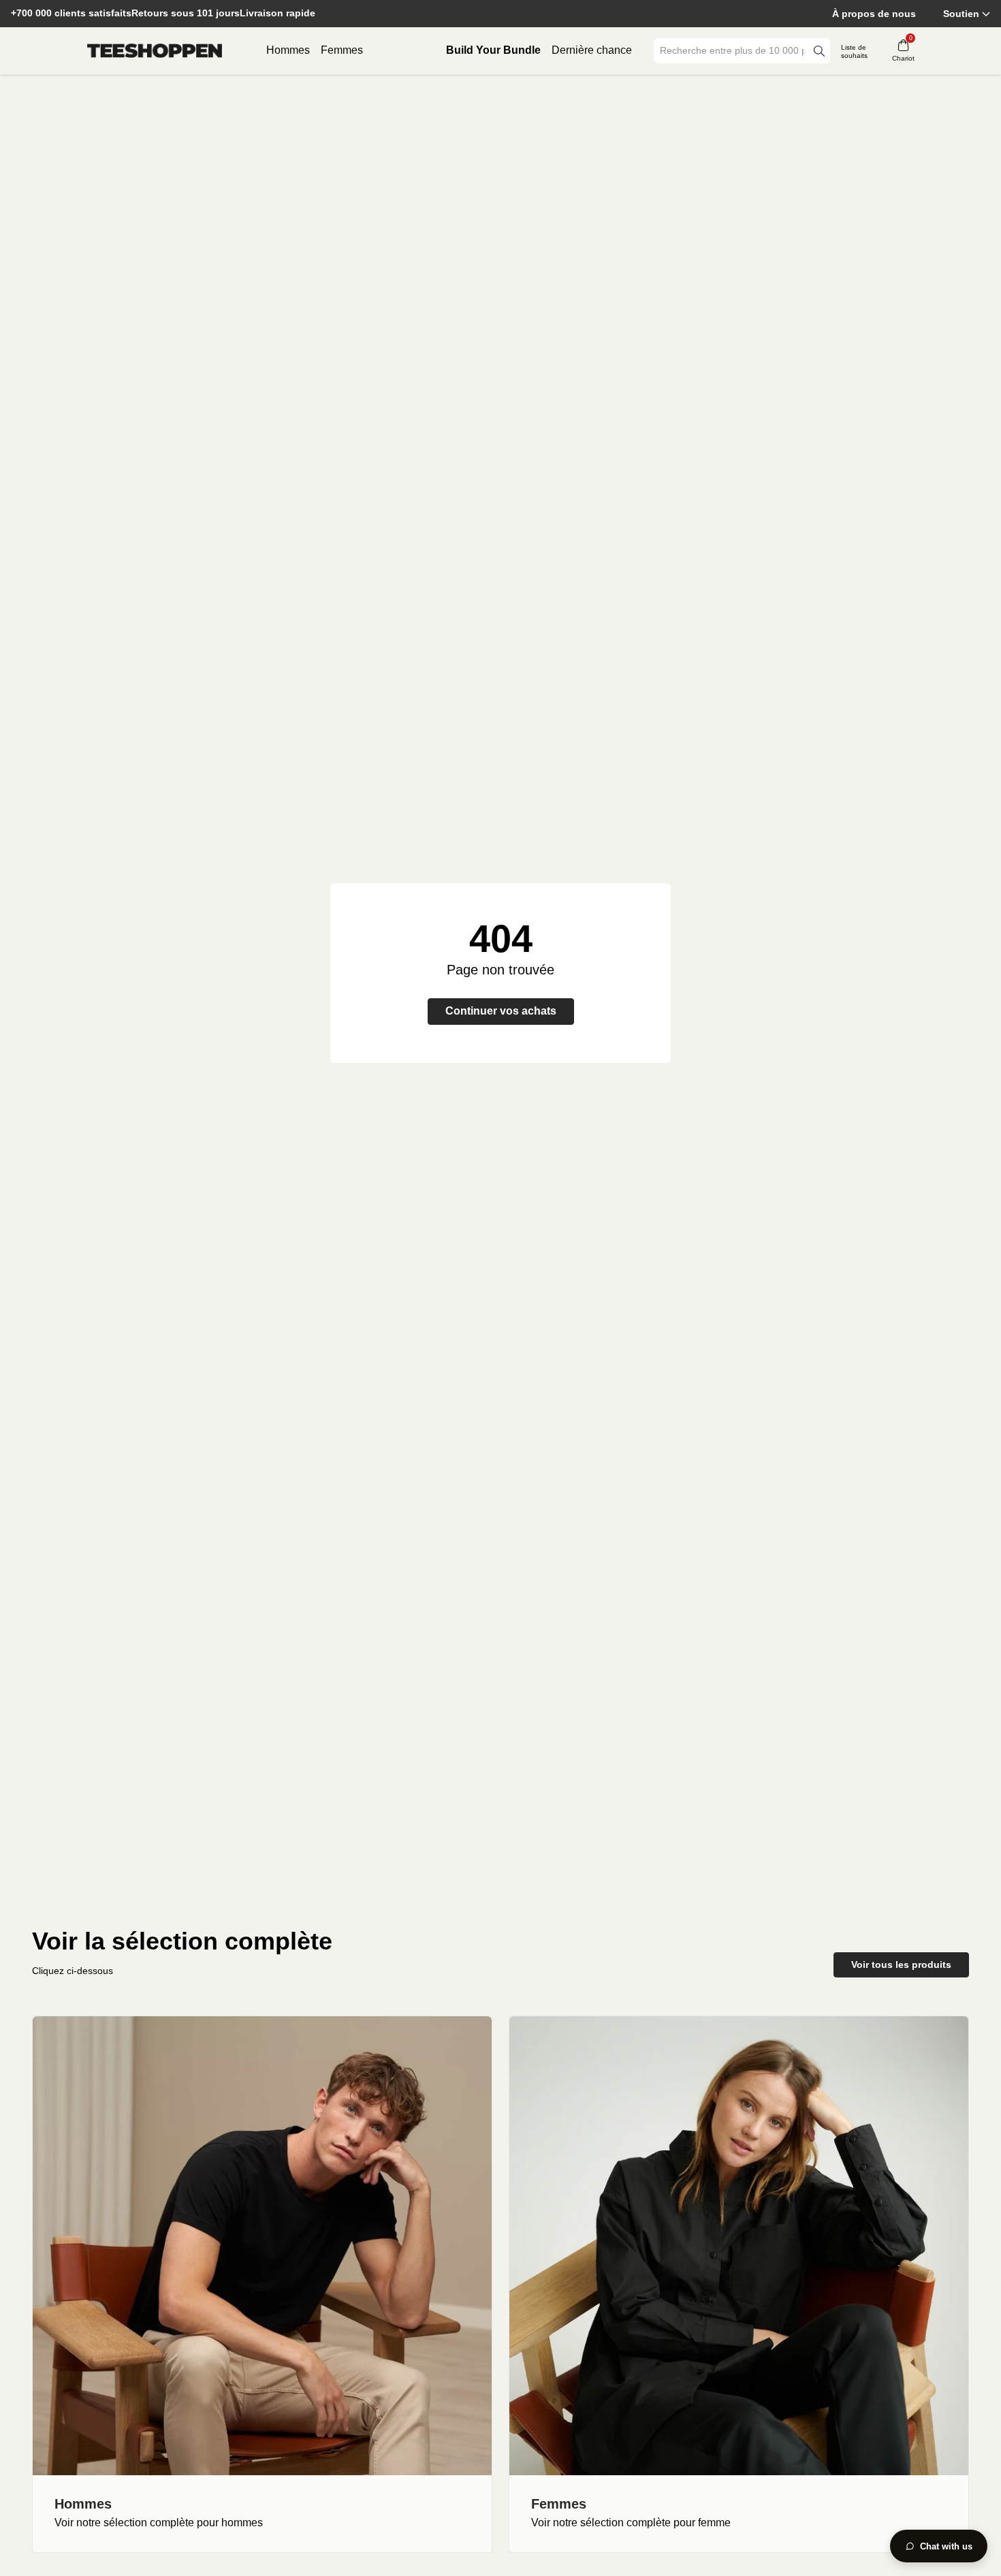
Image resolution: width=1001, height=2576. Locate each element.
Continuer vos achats (501, 1011)
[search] (819, 51)
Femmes (342, 50)
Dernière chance (592, 50)
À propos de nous (874, 14)
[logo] (155, 51)
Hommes (288, 50)
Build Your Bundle (493, 50)
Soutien (961, 14)
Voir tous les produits (901, 1965)
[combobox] (732, 51)
